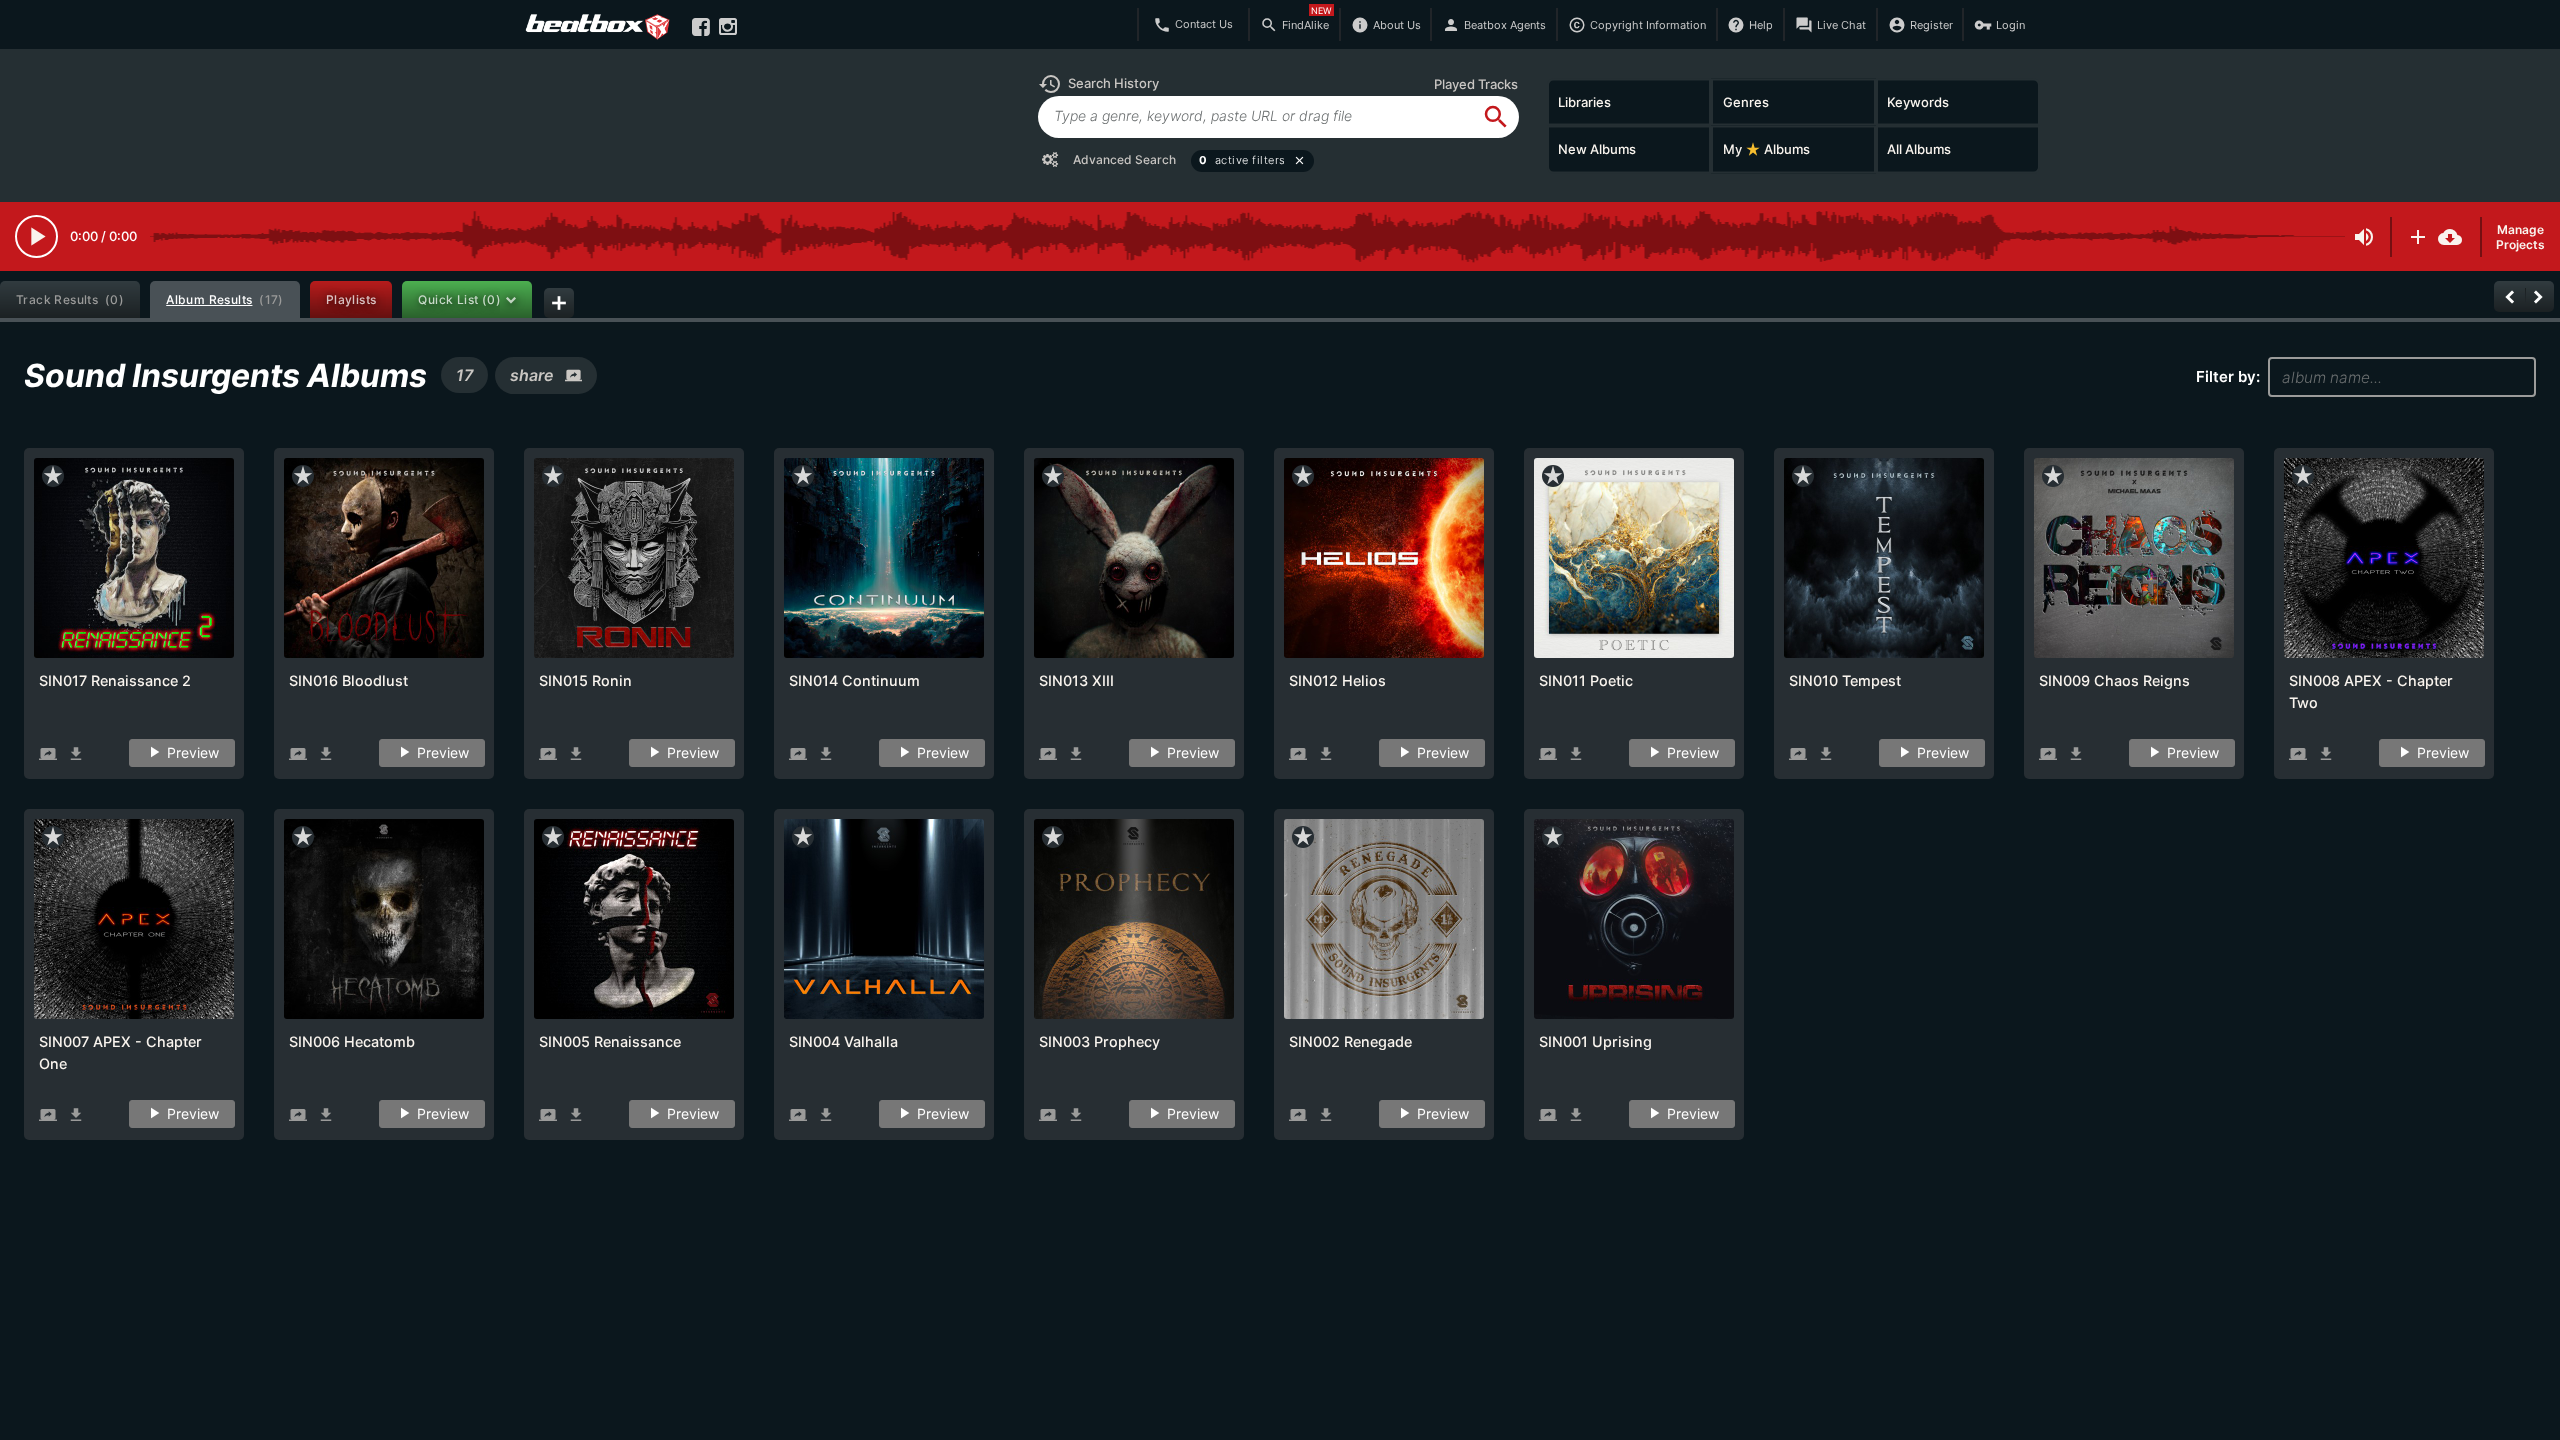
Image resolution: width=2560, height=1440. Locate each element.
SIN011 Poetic (1586, 680)
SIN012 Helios (1337, 680)
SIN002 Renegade (1350, 1041)
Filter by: (2228, 376)
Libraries (1584, 101)
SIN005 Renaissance (610, 1041)
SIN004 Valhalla (843, 1041)
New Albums (1597, 149)
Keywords (1918, 101)
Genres (1746, 101)
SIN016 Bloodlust (348, 680)
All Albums (1919, 149)
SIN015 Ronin (585, 680)
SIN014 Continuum (854, 680)
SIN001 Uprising (1595, 1041)
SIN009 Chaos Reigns (2114, 680)
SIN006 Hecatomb (352, 1041)
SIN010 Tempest (1845, 680)
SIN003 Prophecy (1099, 1041)
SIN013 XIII (1076, 680)
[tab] (70, 299)
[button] (1098, 84)
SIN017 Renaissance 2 (115, 680)
